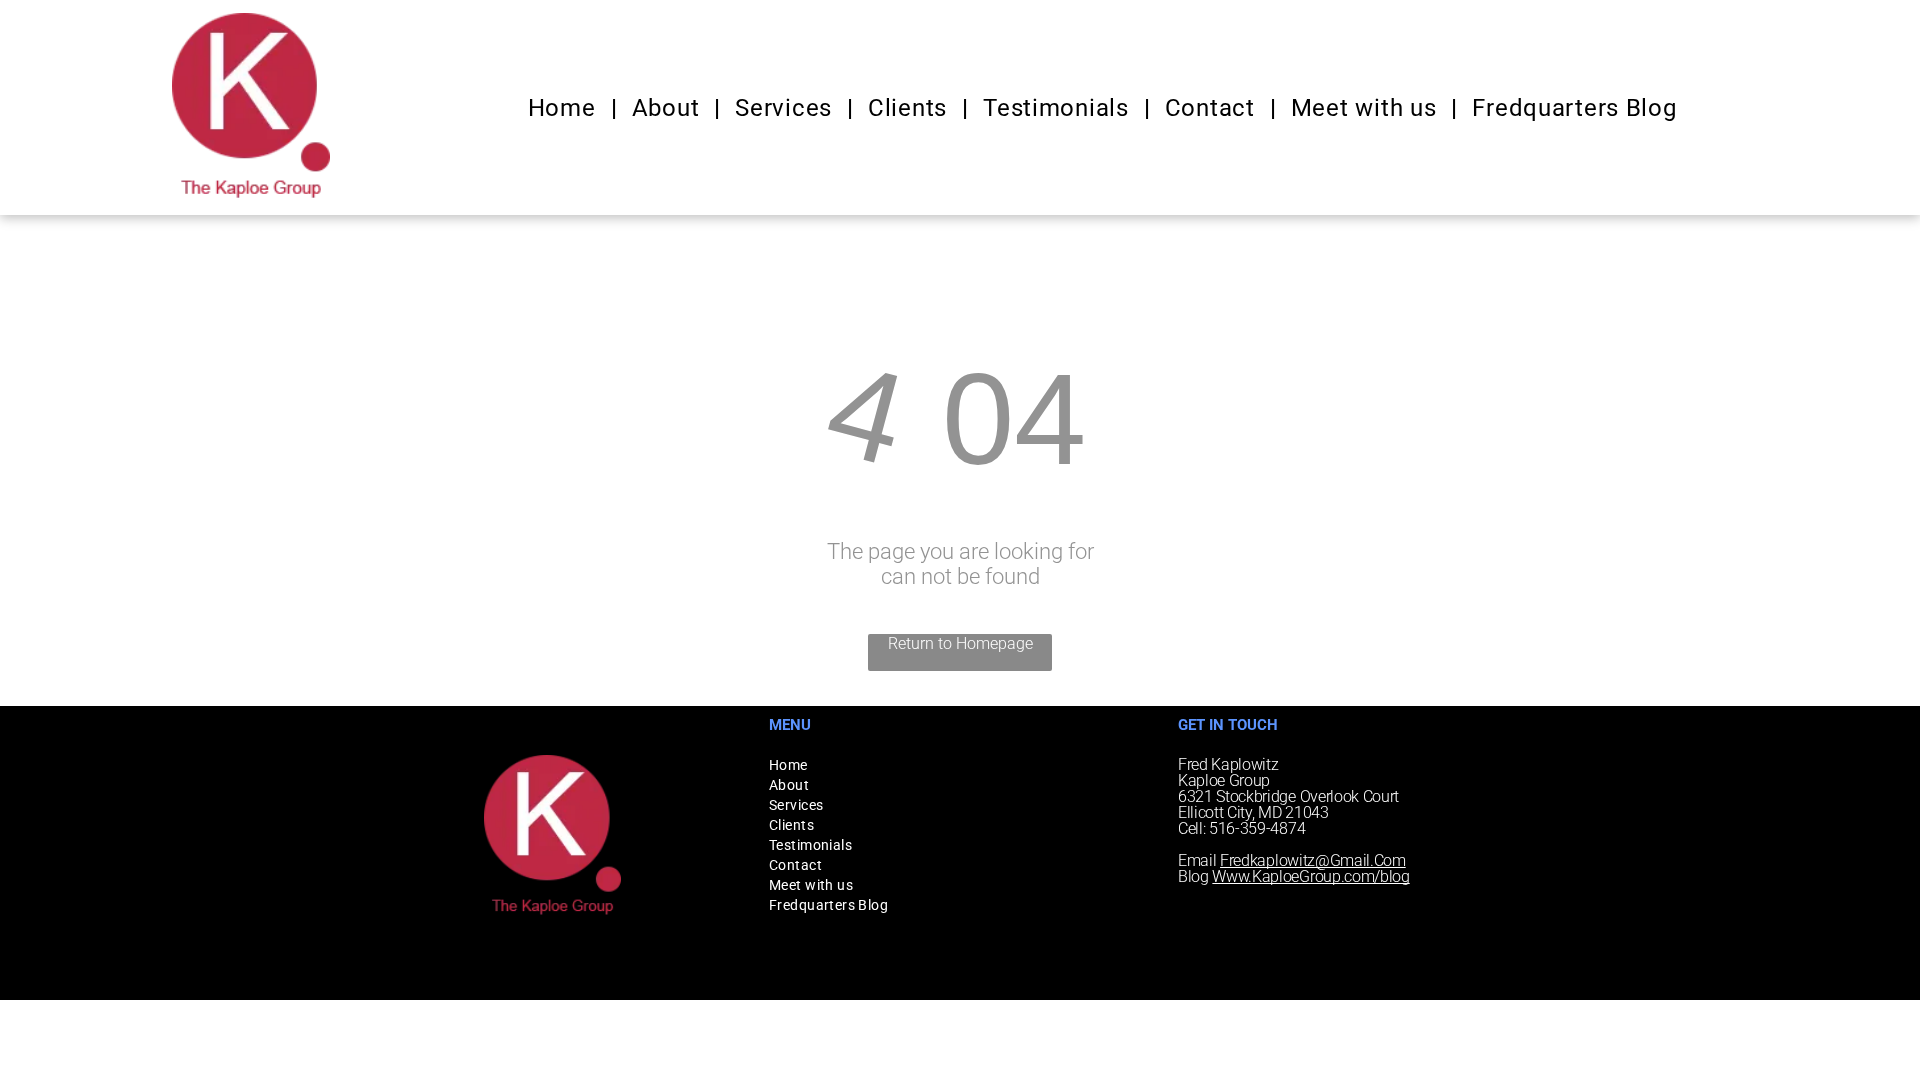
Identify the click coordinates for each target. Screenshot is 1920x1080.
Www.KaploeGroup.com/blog (1310, 876)
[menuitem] (565, 108)
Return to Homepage (960, 643)
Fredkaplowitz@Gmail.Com (1313, 860)
